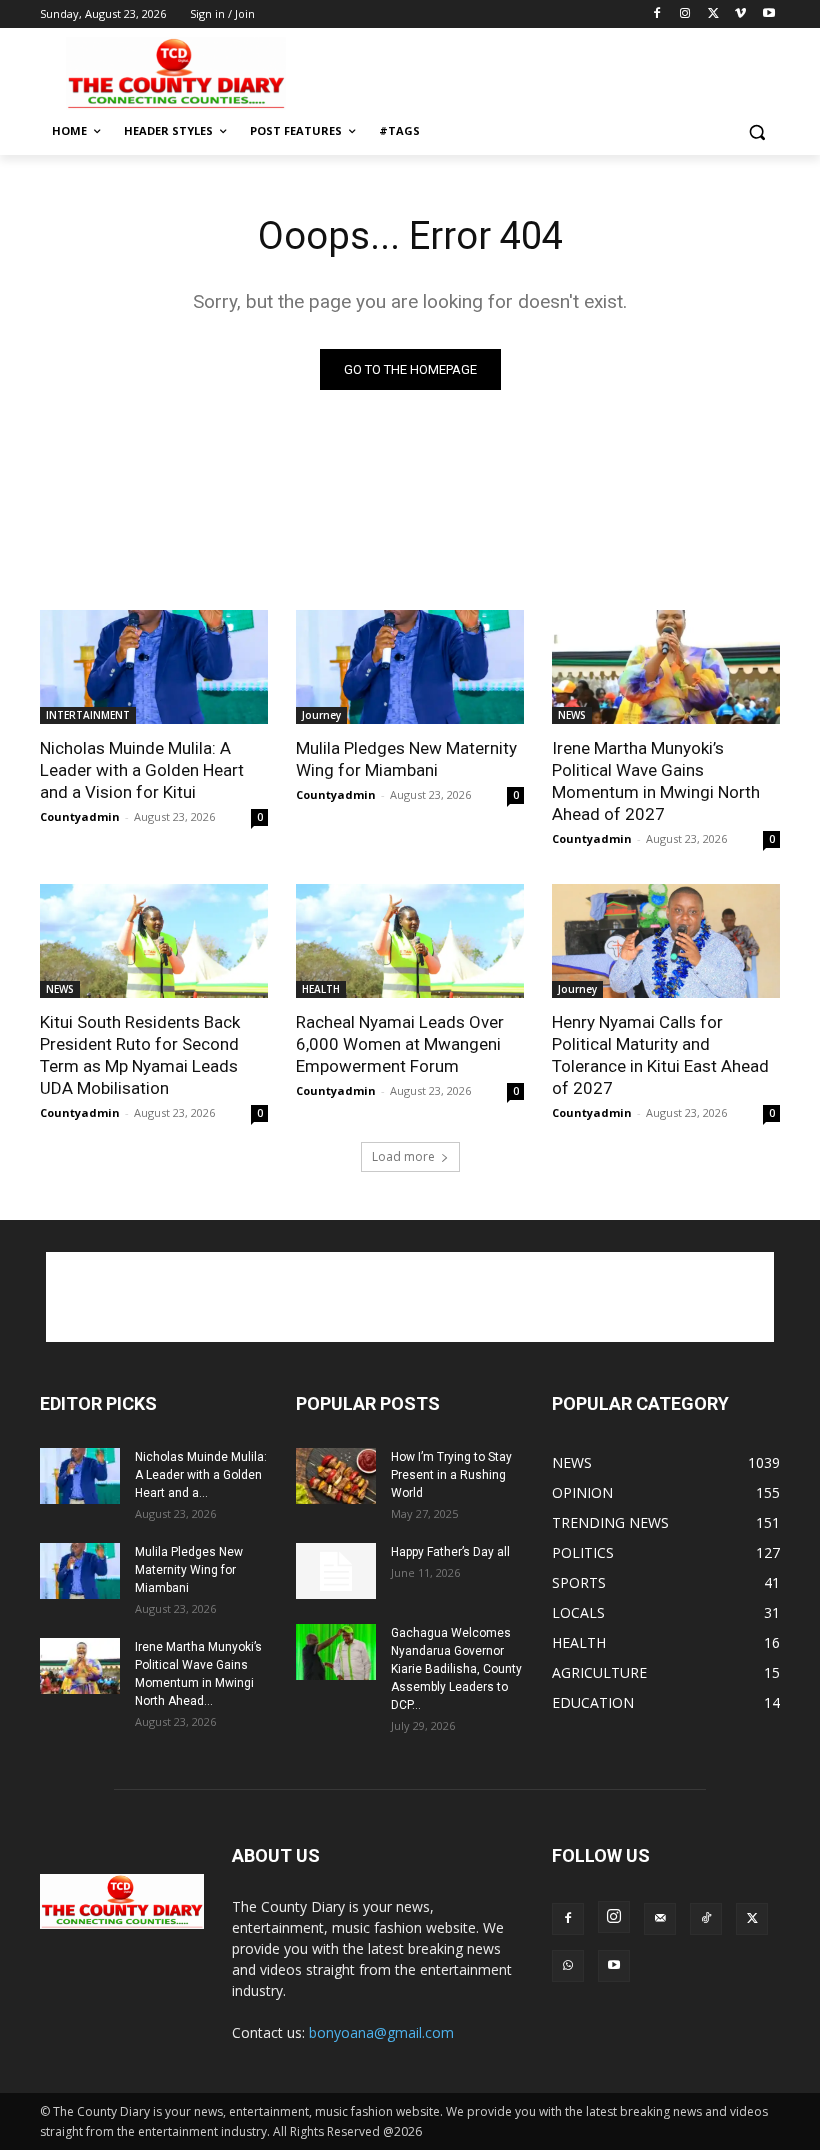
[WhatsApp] (568, 1966)
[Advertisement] (546, 71)
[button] (756, 131)
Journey (321, 715)
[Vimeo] (740, 14)
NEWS (572, 715)
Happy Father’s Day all (450, 1552)
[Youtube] (768, 14)
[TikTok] (706, 1919)
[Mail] (660, 1919)
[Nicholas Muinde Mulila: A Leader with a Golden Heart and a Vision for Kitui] (154, 667)
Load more (403, 1156)
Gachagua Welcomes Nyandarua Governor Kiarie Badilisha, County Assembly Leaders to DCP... (456, 1669)
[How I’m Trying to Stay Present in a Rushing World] (336, 1476)
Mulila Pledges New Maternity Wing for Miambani (406, 759)
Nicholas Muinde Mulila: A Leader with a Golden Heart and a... (201, 1475)
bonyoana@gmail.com (381, 2032)
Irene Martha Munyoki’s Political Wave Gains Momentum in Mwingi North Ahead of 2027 (656, 781)
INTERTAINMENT (88, 715)
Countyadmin (80, 816)
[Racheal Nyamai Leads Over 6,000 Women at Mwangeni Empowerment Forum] (410, 941)
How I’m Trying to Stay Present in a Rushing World (451, 1475)
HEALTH (321, 989)
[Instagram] (685, 14)
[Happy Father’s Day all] (336, 1571)
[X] (713, 14)
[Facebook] (657, 14)
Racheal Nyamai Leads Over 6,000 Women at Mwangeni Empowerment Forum (400, 1044)
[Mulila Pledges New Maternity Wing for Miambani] (410, 667)
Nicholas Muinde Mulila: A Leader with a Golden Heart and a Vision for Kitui (142, 770)
